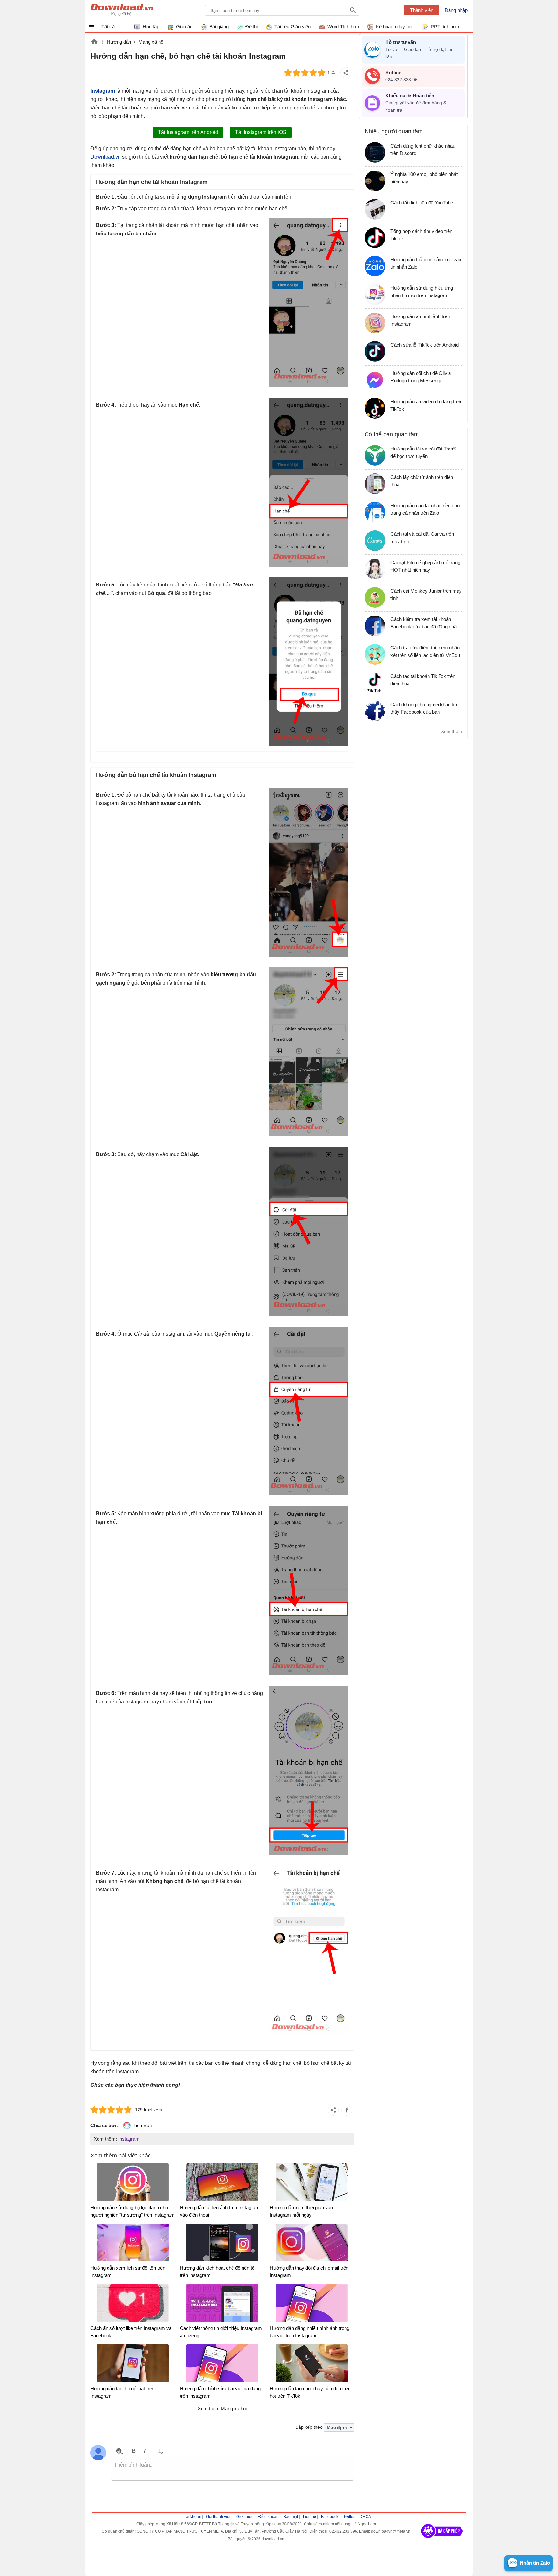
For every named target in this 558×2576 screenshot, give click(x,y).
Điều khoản (269, 2517)
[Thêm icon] (119, 2451)
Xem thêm (452, 731)
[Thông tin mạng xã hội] (442, 2540)
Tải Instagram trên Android (188, 132)
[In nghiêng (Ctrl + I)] (145, 2451)
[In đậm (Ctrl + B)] (134, 2451)
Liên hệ (310, 2517)
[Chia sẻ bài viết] (346, 73)
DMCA (365, 2517)
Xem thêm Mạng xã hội (222, 2409)
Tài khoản (192, 2517)
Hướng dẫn (119, 42)
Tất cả (108, 27)
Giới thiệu (245, 2517)
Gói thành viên (219, 2517)
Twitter (349, 2517)
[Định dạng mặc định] (160, 2451)
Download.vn (94, 42)
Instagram (129, 2139)
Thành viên (422, 10)
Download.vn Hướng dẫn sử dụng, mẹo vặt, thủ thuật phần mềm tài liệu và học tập (122, 10)
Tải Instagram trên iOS (261, 132)
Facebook (330, 2517)
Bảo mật (291, 2517)
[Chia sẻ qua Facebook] (347, 2110)
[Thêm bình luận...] (232, 2469)
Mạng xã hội (151, 42)
